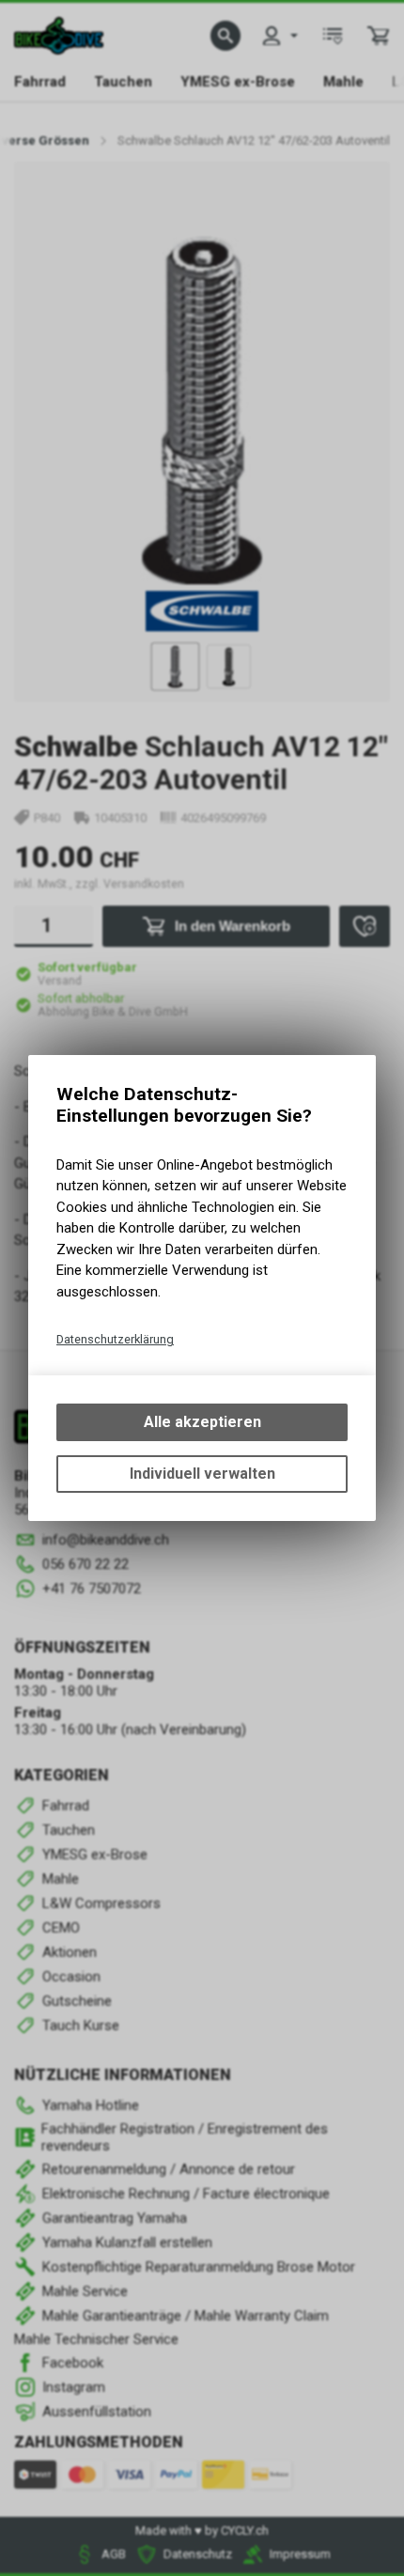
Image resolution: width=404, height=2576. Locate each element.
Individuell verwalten (202, 1474)
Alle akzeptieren (202, 1422)
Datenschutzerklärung (115, 1339)
